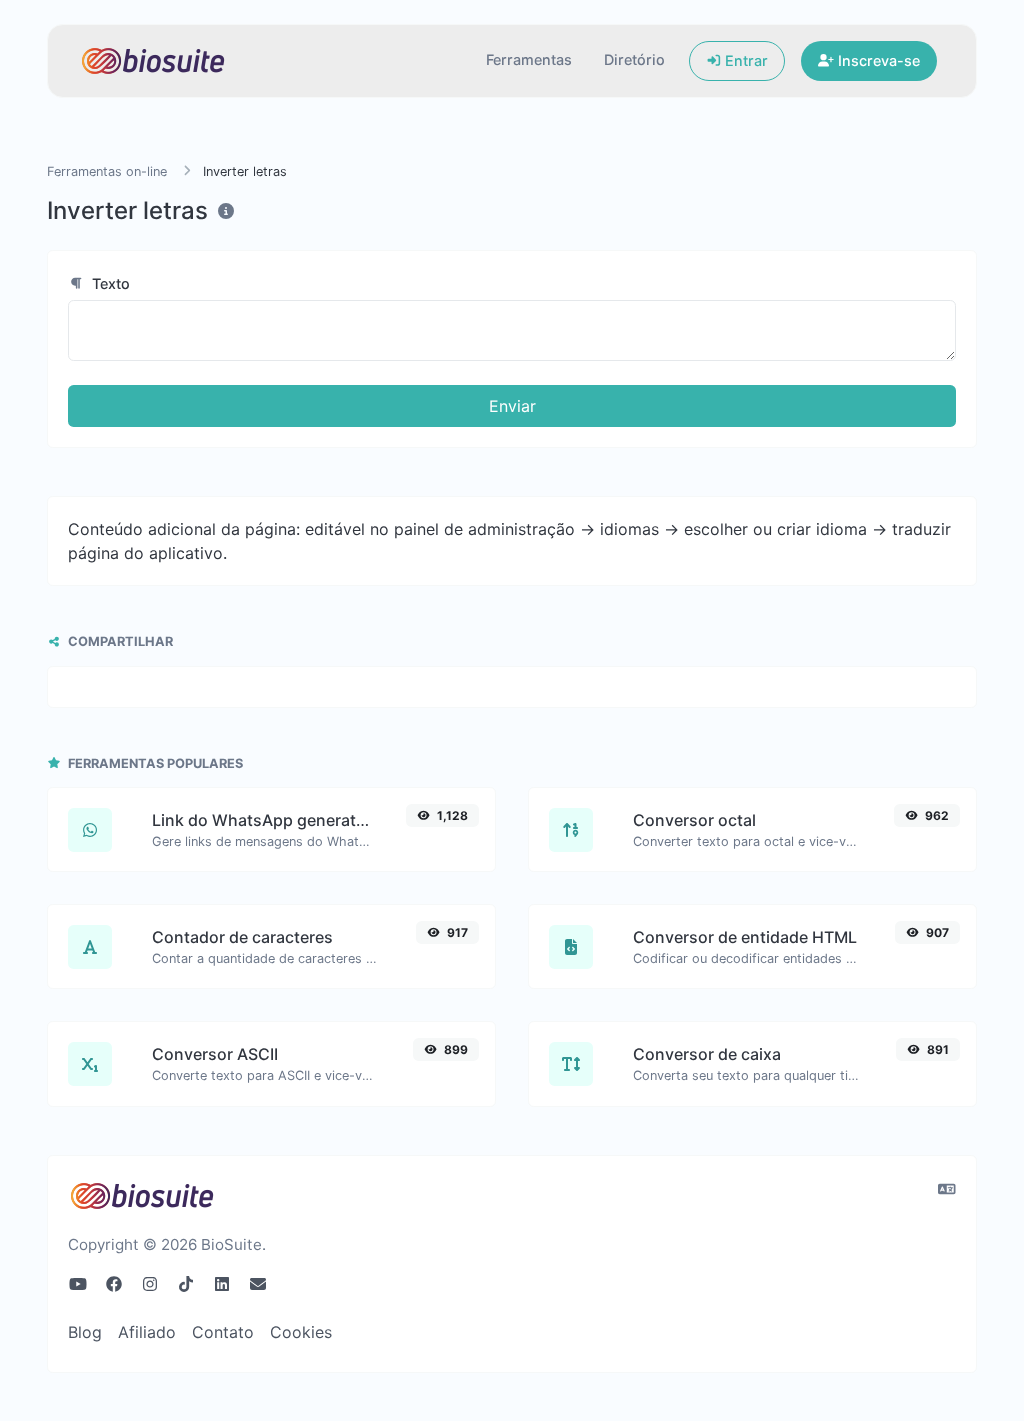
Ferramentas (529, 59)
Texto (109, 283)
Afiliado (147, 1332)
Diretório (634, 59)
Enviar (512, 406)
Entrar (744, 60)
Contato (223, 1332)
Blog (85, 1332)
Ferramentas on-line (107, 171)
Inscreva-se (877, 60)
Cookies (301, 1332)
